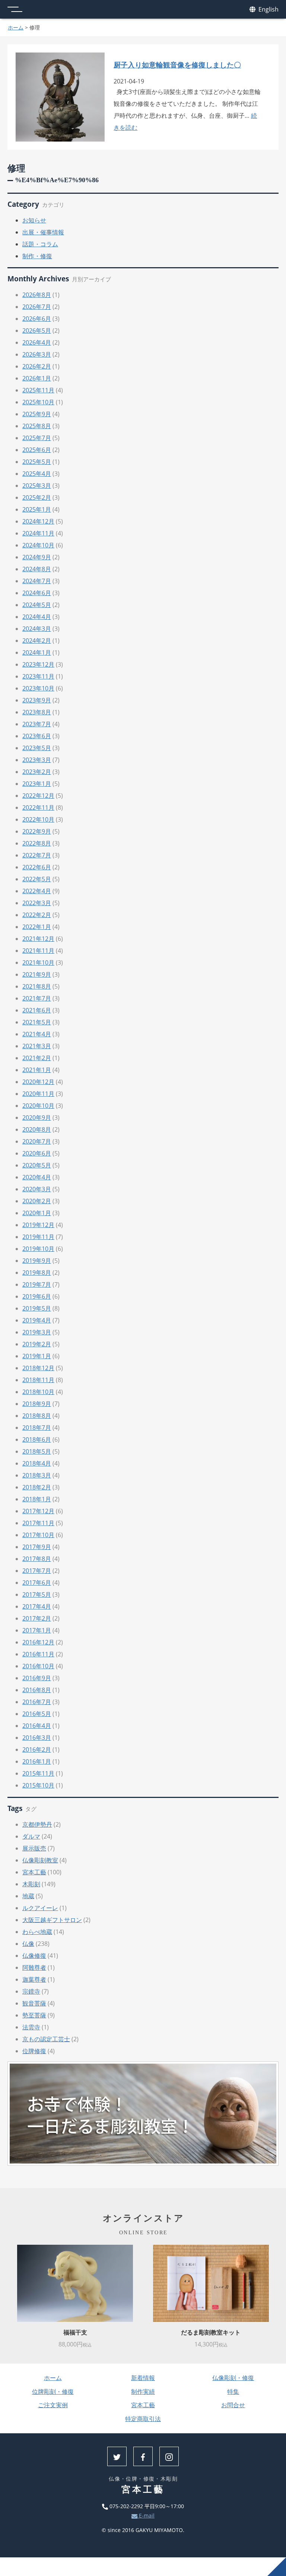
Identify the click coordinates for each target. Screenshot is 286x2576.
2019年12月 (38, 1225)
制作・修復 (37, 256)
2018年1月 (37, 1499)
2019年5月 (37, 1308)
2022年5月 (37, 879)
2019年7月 (37, 1284)
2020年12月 (38, 1082)
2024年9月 (37, 557)
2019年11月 (38, 1237)
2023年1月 (37, 784)
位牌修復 (34, 2051)
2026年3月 (37, 354)
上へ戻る (277, 2567)
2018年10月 (38, 1392)
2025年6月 (37, 450)
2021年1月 (37, 1070)
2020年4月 (37, 1177)
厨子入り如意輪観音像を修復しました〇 (177, 65)
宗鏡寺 (31, 1991)
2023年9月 (37, 700)
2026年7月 (37, 307)
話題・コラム (40, 244)
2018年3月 (37, 1475)
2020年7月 (37, 1141)
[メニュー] (15, 9)
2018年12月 (38, 1368)
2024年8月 (37, 569)
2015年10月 (38, 1785)
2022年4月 (37, 891)
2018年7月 (37, 1428)
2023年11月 (38, 676)
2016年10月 (38, 1666)
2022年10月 (38, 819)
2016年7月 (37, 1702)
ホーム (16, 27)
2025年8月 (37, 426)
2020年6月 (37, 1153)
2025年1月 (37, 509)
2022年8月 (37, 843)
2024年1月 (37, 652)
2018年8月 (37, 1416)
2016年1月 (37, 1761)
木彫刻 (31, 1884)
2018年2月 (37, 1487)
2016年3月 (37, 1738)
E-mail (146, 2515)
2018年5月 (37, 1451)
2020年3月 (37, 1189)
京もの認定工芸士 (46, 2039)
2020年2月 (37, 1201)
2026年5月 (37, 331)
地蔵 (28, 1896)
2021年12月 (38, 939)
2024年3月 (37, 629)
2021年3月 (37, 1046)
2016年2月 (37, 1750)
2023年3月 (37, 760)
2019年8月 (37, 1273)
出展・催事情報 (43, 232)
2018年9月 (37, 1404)
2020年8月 (37, 1129)
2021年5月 (37, 1022)
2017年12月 (38, 1511)
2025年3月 (37, 486)
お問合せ (233, 2405)
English (268, 9)
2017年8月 (37, 1559)
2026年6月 (37, 319)
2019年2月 (37, 1344)
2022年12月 (38, 796)
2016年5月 (37, 1714)
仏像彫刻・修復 (233, 2378)
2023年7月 (37, 724)
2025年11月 (38, 390)
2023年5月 (37, 748)
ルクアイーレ (40, 1908)
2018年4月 (37, 1463)
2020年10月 (38, 1106)
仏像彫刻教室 (40, 1860)
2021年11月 (38, 951)
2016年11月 (38, 1654)
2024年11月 (38, 533)
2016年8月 (37, 1690)
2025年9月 (37, 414)
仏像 (28, 1944)
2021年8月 (37, 986)
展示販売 (34, 1848)
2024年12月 (38, 521)
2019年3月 (37, 1332)
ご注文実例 (53, 2405)
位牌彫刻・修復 (53, 2392)
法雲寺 (31, 2027)
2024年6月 (37, 593)
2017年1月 (37, 1630)
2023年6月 (37, 736)
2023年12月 (38, 664)
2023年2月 (37, 772)
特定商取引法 (143, 2419)
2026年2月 (37, 366)
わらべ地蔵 (37, 1932)
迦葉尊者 (34, 1979)
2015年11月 (38, 1773)
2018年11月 (38, 1380)
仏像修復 (34, 1956)
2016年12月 (38, 1642)
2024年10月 (38, 545)
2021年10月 (38, 963)
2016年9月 (37, 1678)
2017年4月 (37, 1606)
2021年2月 (37, 1058)
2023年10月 (38, 688)
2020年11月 (38, 1094)
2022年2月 (37, 915)
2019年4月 (37, 1320)
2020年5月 (37, 1165)
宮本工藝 (34, 1872)
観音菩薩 (34, 2003)
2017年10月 (38, 1535)
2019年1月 (37, 1356)
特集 (233, 2392)
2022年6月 (37, 867)
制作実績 (143, 2392)
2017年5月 (37, 1594)
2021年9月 (37, 974)
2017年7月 (37, 1571)
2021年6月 (37, 1010)
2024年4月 (37, 617)
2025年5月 (37, 462)
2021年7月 (37, 998)
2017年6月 (37, 1583)
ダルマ (31, 1836)
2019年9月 (37, 1261)
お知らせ (34, 220)
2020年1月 (37, 1213)
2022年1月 (37, 927)
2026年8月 (37, 295)
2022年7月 (37, 855)
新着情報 (143, 2378)
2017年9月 (37, 1547)
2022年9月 (37, 831)
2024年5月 (37, 605)
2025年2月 (37, 497)
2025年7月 (37, 438)
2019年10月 (38, 1249)
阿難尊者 (34, 1967)
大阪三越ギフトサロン (52, 1920)
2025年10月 (38, 402)
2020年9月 (37, 1118)
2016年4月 (37, 1726)
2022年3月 (37, 903)
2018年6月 (37, 1439)
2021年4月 (37, 1034)
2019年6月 (37, 1296)
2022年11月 (38, 807)
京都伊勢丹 (37, 1824)
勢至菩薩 (34, 2015)
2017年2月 (37, 1618)
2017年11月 (38, 1523)
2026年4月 (37, 342)
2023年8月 (37, 712)
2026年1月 (37, 378)
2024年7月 (37, 581)
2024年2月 (37, 641)
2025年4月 (37, 474)
